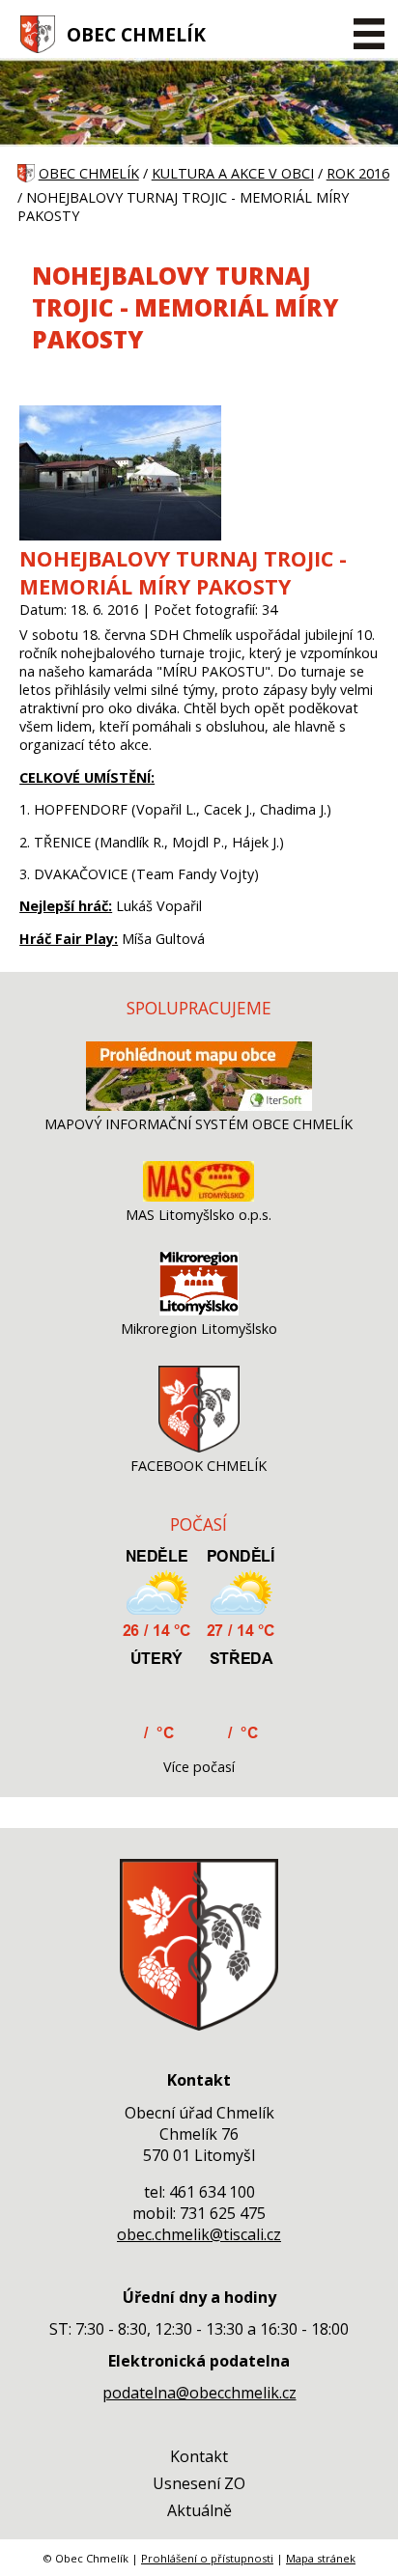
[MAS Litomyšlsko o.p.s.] (199, 1196)
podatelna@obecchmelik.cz (199, 2393)
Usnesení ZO (199, 2483)
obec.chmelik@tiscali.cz (199, 2234)
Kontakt (199, 2456)
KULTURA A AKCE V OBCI (233, 173)
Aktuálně (199, 2510)
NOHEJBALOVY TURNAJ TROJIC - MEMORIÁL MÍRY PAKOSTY (183, 572)
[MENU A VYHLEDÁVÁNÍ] (369, 34)
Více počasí (199, 1767)
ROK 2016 (358, 173)
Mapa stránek (321, 2558)
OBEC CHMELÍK (136, 34)
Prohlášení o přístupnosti (207, 2558)
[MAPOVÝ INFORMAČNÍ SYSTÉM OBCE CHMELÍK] (199, 1106)
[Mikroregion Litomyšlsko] (199, 1310)
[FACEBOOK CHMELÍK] (199, 1447)
